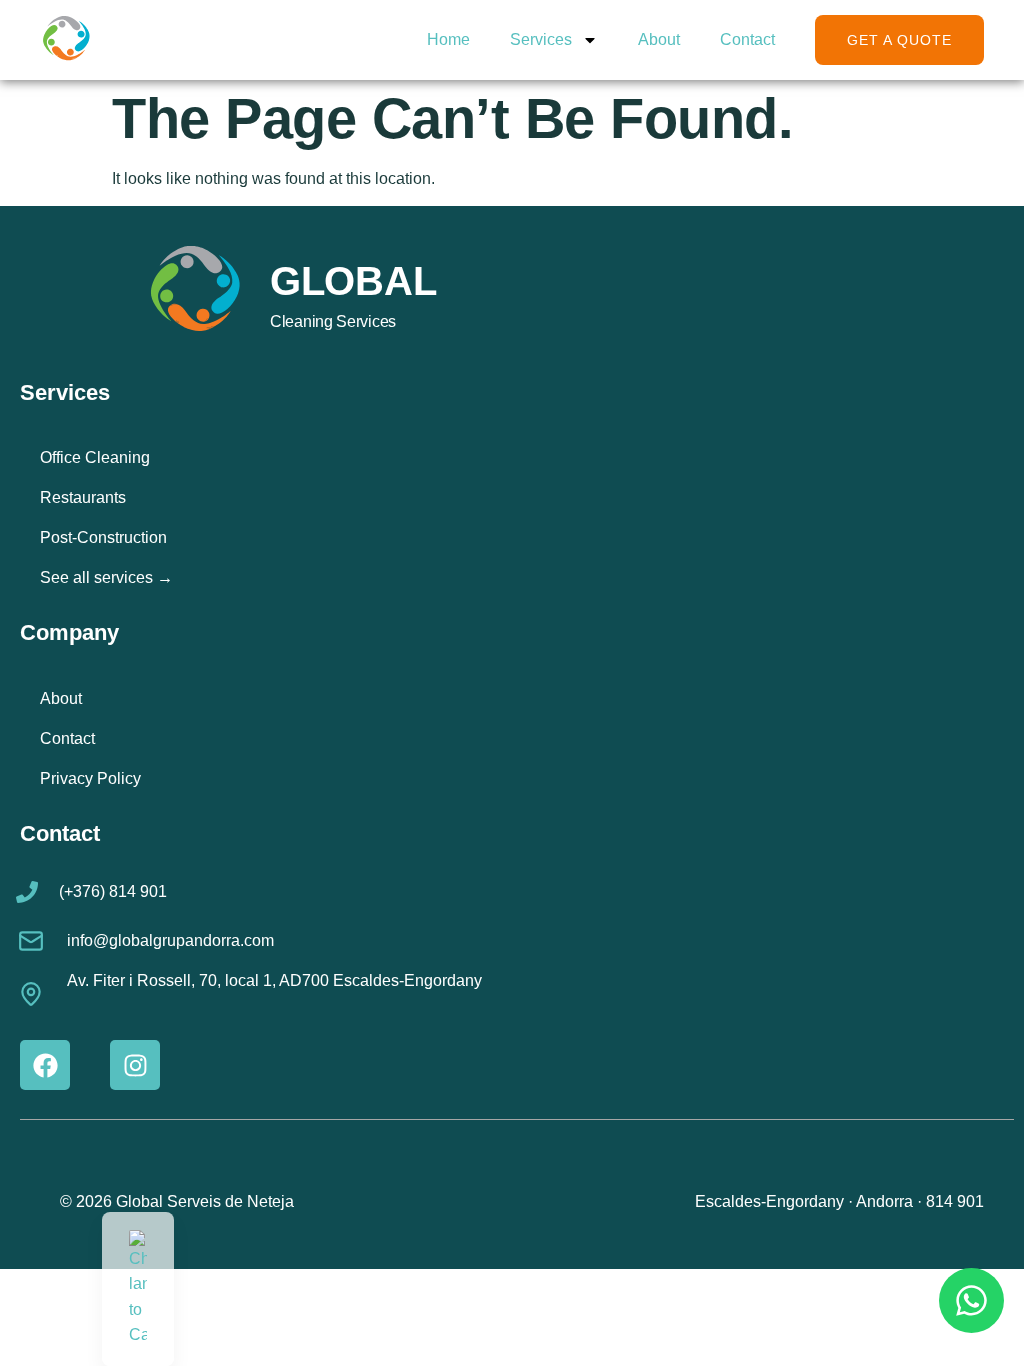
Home (448, 39)
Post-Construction (103, 537)
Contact (747, 39)
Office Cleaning (95, 457)
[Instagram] (135, 1065)
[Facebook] (45, 1065)
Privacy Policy (90, 778)
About (659, 39)
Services (541, 39)
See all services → (106, 577)
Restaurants (83, 497)
